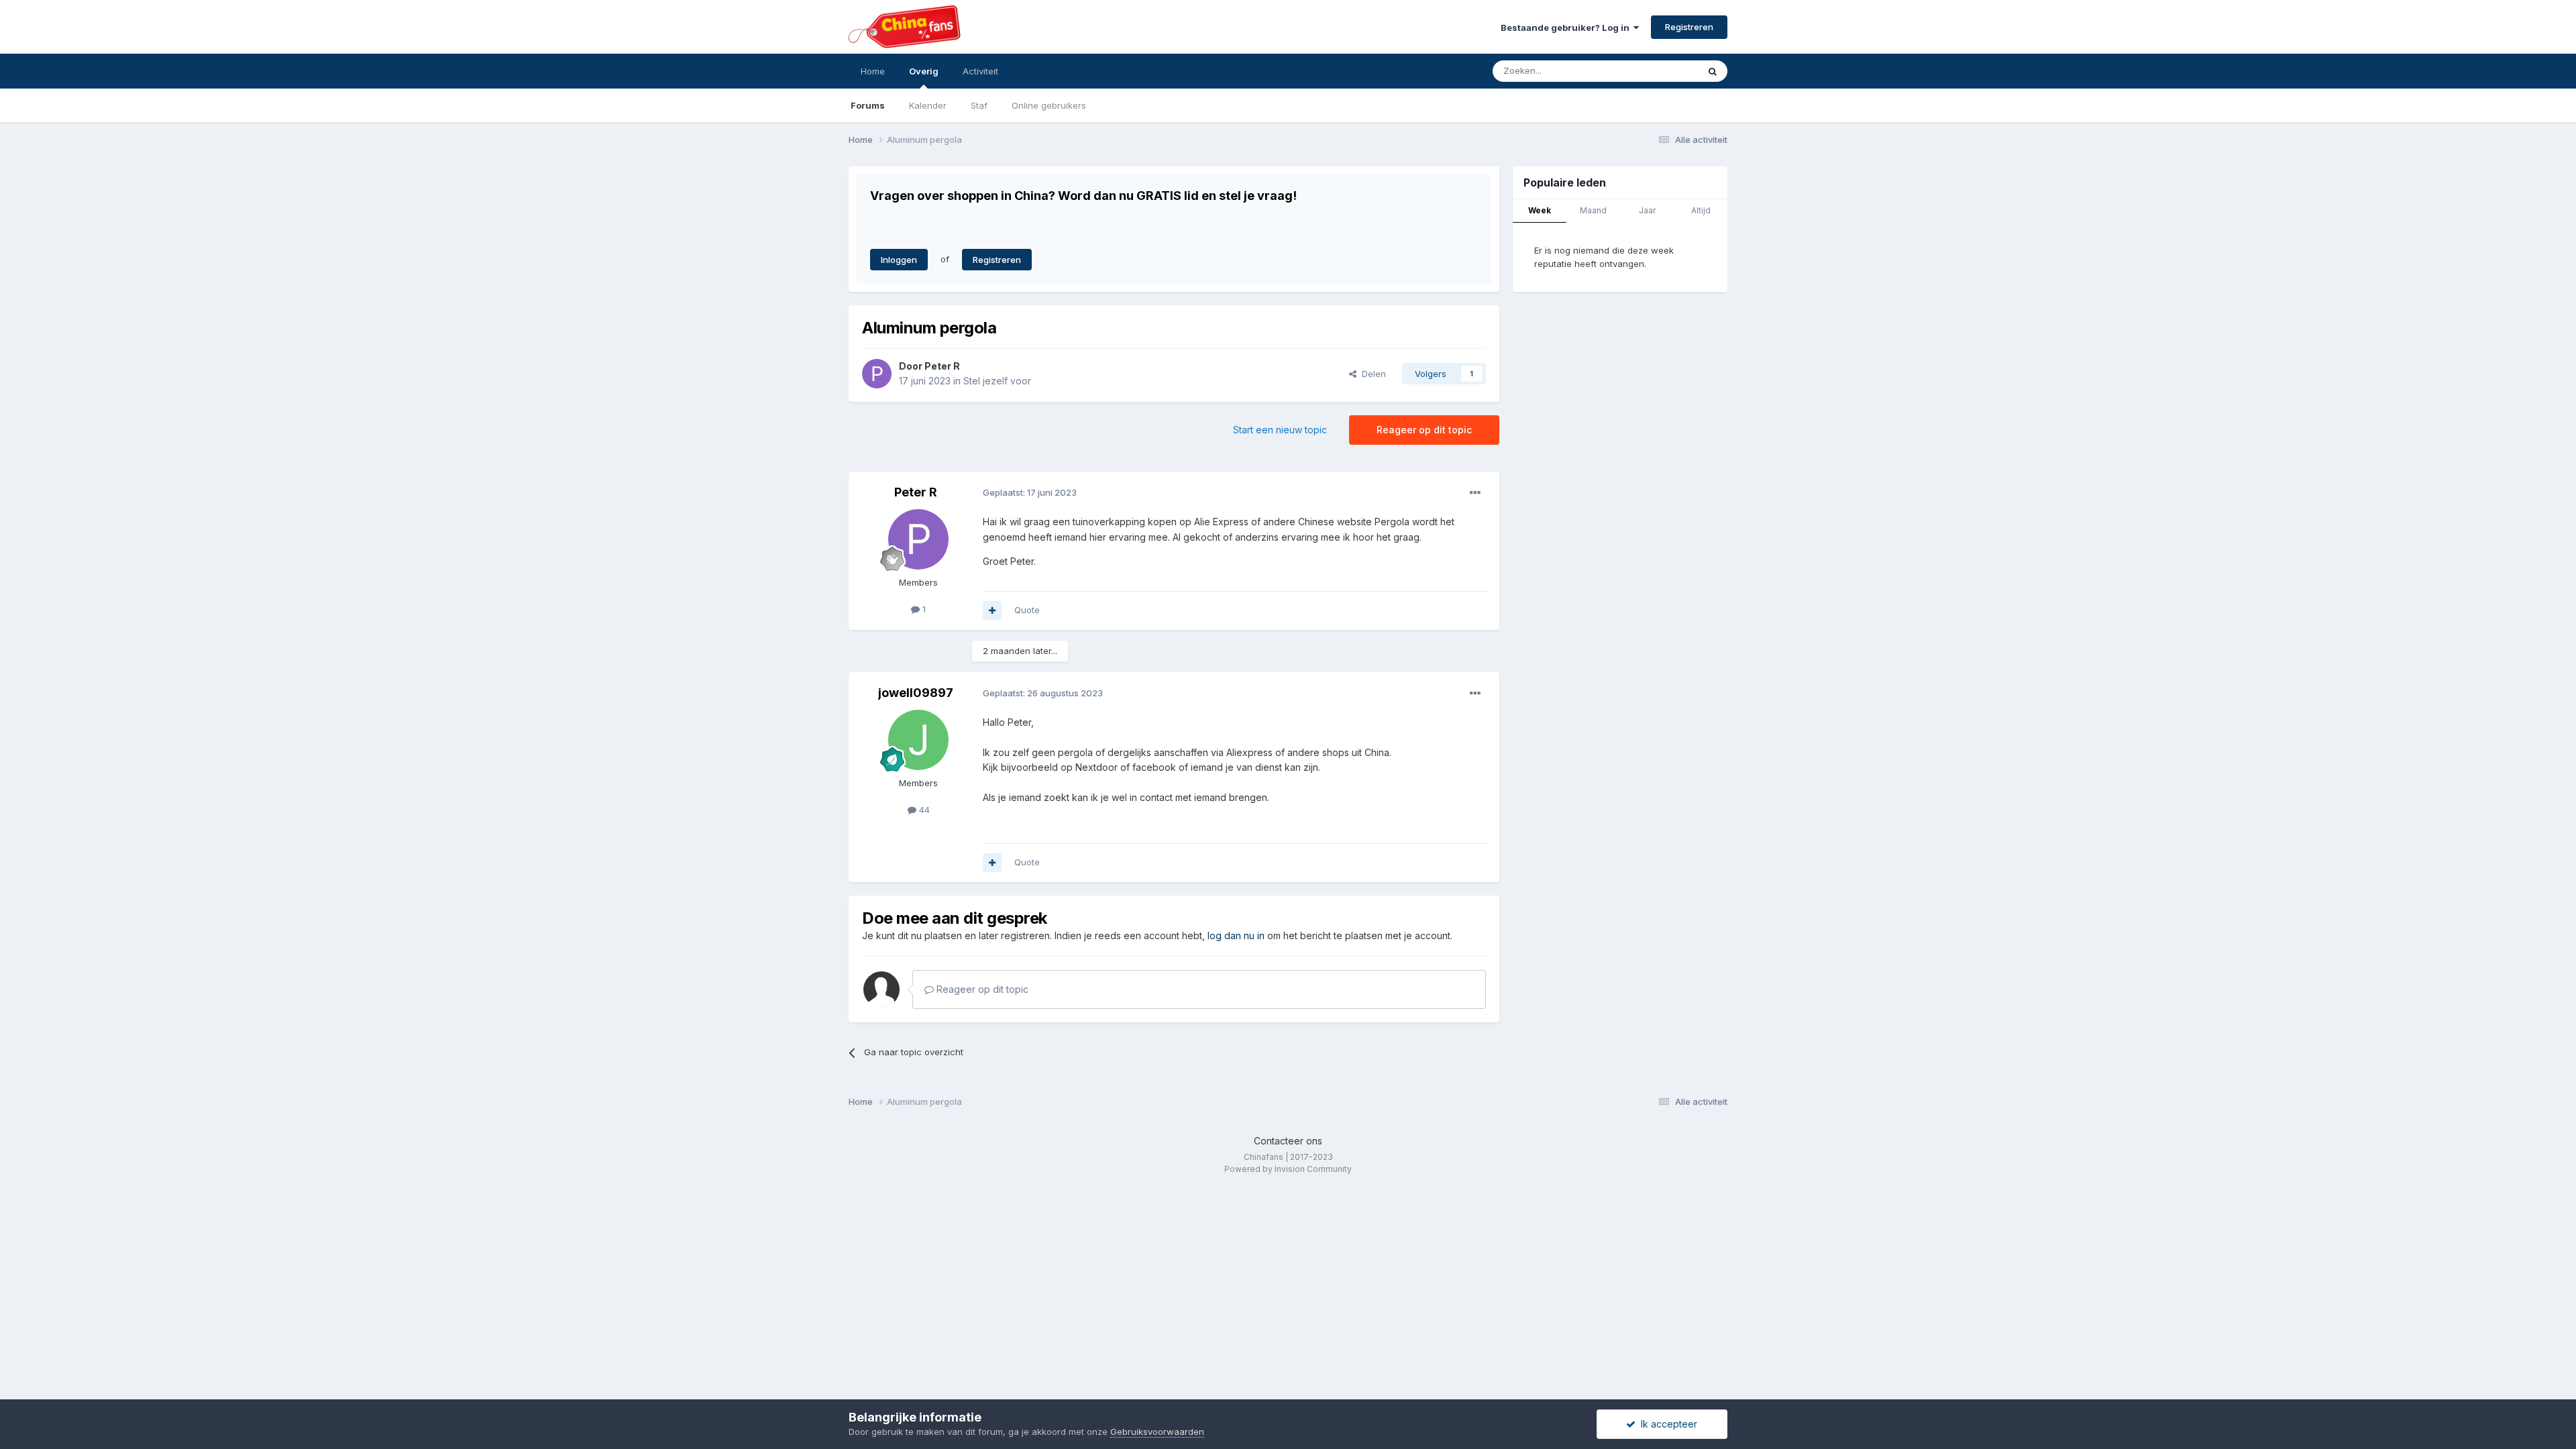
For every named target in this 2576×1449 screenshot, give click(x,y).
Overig (924, 71)
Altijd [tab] (1701, 210)
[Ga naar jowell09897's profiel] (918, 740)
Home (873, 71)
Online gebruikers (1049, 105)
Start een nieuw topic (1280, 430)
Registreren (1689, 27)
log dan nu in (1236, 935)
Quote (1027, 610)
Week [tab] (1540, 210)
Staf (979, 105)
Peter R (942, 366)
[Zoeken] (1713, 71)
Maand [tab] (1593, 210)
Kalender (928, 105)
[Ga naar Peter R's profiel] (877, 374)
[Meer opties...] (1475, 493)
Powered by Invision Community (1288, 1169)
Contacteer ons (1288, 1141)
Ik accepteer (1666, 1424)
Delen (1371, 374)
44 (923, 810)
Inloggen (899, 260)
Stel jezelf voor (997, 381)
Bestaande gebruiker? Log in (1567, 28)
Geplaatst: (1030, 492)
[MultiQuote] (992, 610)
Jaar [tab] (1647, 210)
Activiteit (980, 71)
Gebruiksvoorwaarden (1157, 1432)
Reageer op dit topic (1424, 430)
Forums (868, 105)
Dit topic (1663, 71)
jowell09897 (916, 693)
